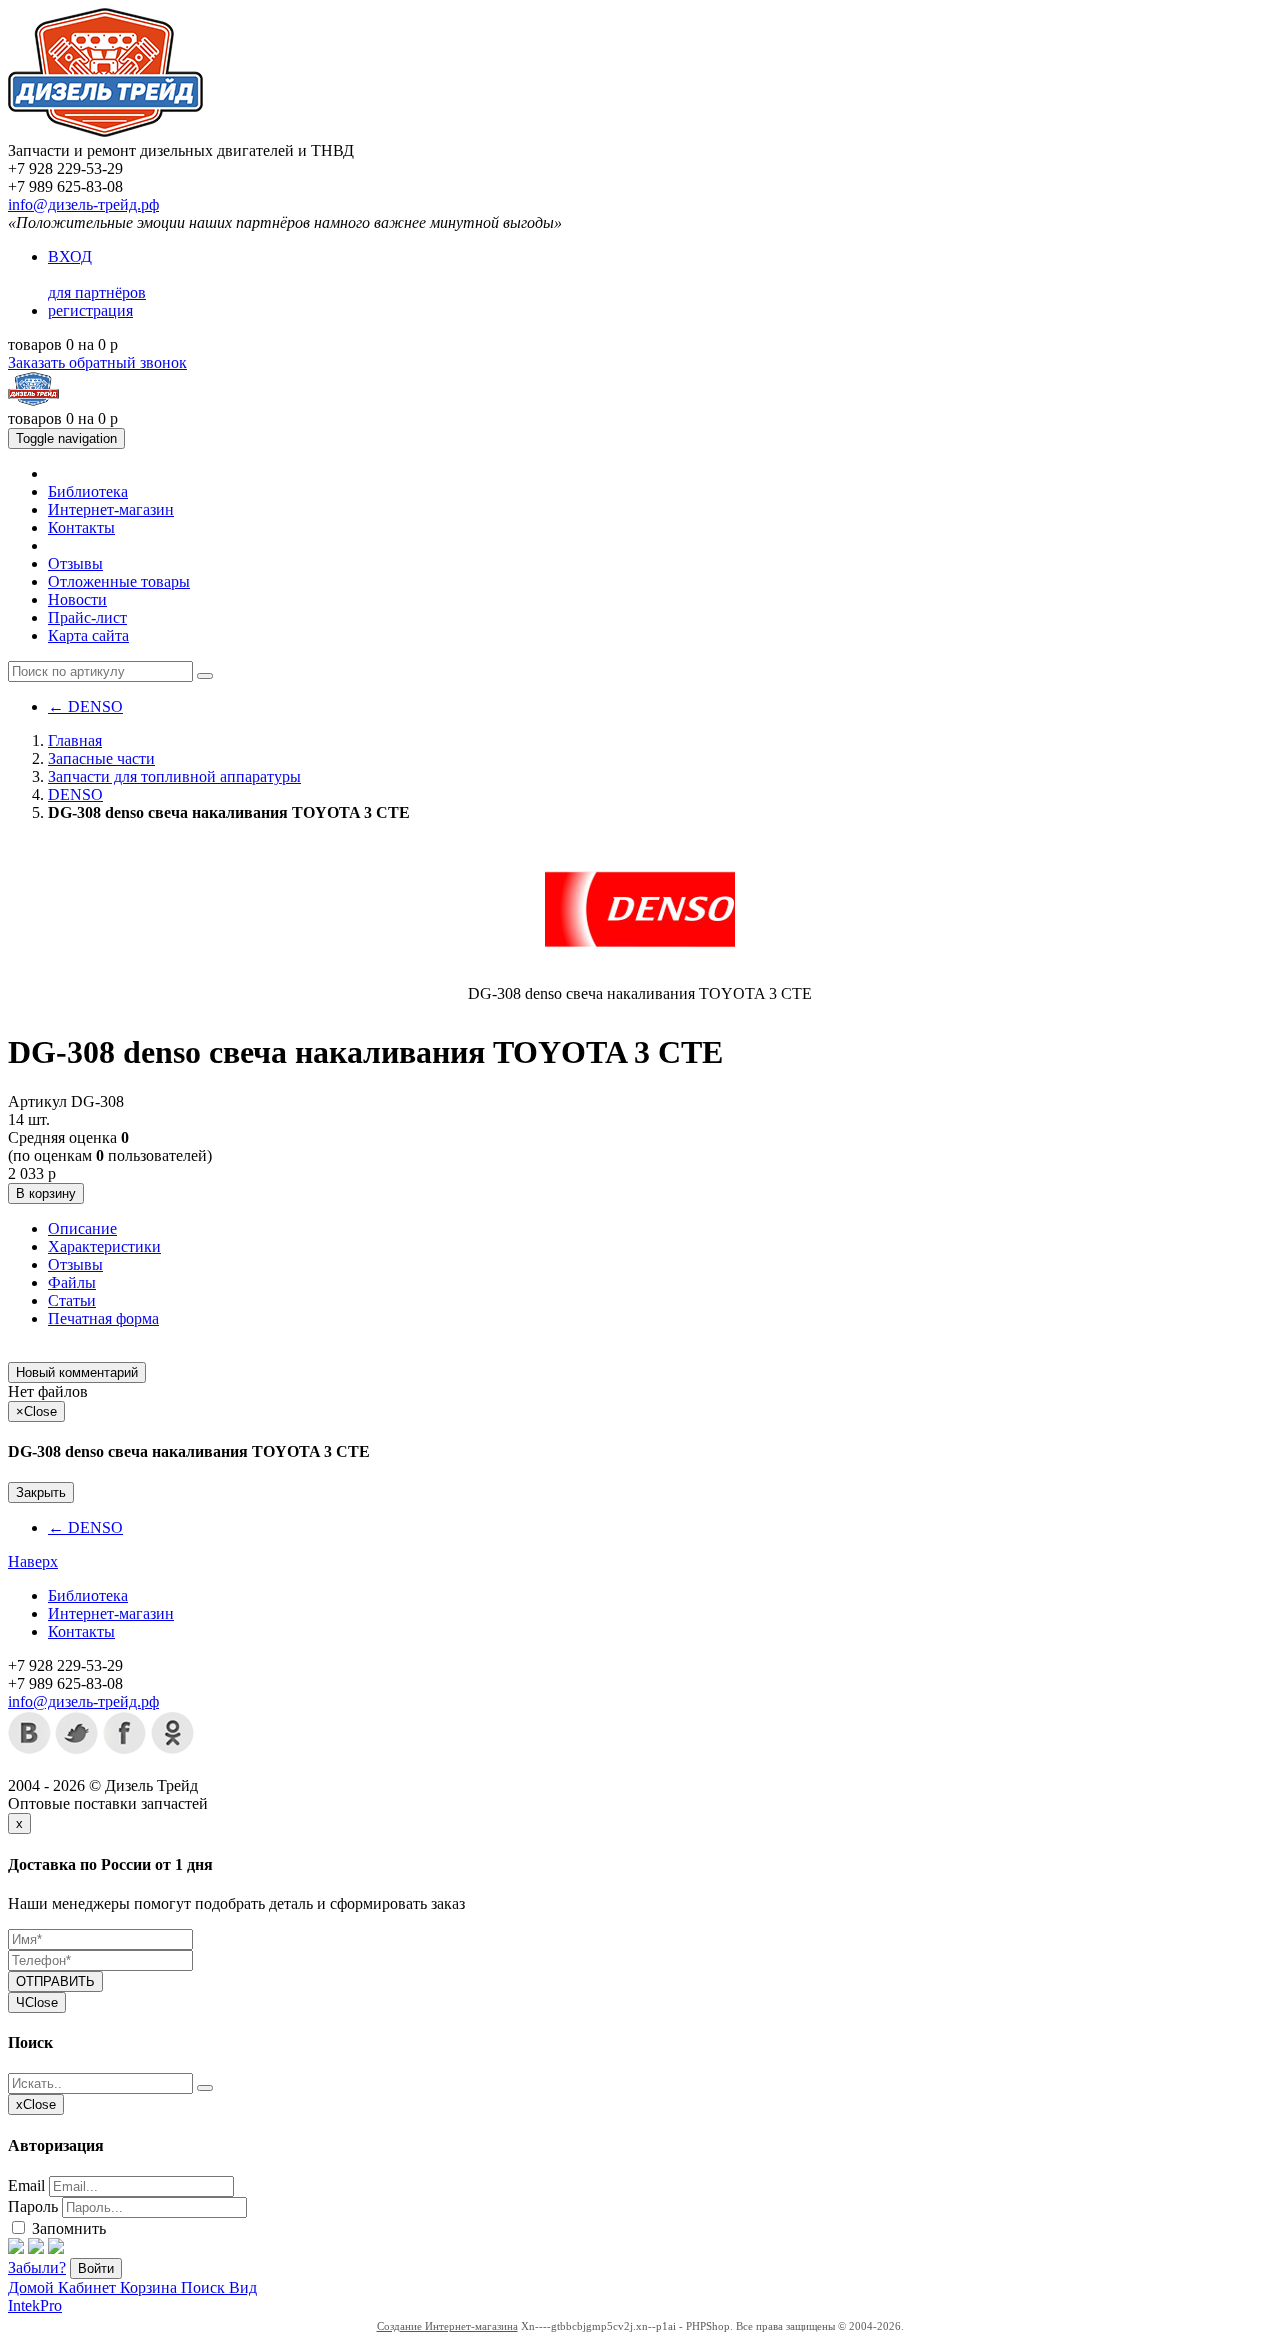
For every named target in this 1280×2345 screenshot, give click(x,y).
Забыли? (37, 2267)
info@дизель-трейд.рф (83, 204)
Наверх (33, 1561)
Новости (77, 599)
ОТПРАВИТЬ (55, 1981)
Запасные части (101, 758)
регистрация (90, 310)
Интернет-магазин (111, 509)
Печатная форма (103, 1318)
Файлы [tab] (72, 1282)
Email (26, 2185)
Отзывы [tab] (75, 1264)
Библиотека (88, 491)
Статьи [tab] (72, 1300)
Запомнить (67, 2228)
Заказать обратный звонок (97, 362)
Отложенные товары (119, 581)
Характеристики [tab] (104, 1246)
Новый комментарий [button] (77, 1372)
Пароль (33, 2206)
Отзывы (75, 563)
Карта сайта (88, 635)
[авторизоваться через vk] (56, 2248)
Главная (75, 740)
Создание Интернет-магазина (447, 2326)
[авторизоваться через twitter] (36, 2248)
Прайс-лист (87, 617)
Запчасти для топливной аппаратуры (174, 776)
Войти (96, 2268)
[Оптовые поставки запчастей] (105, 132)
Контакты (81, 527)
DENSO (85, 706)
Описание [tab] (82, 1228)
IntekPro (35, 2305)
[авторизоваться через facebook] (16, 2248)
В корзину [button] (46, 1193)
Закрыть (41, 1492)
